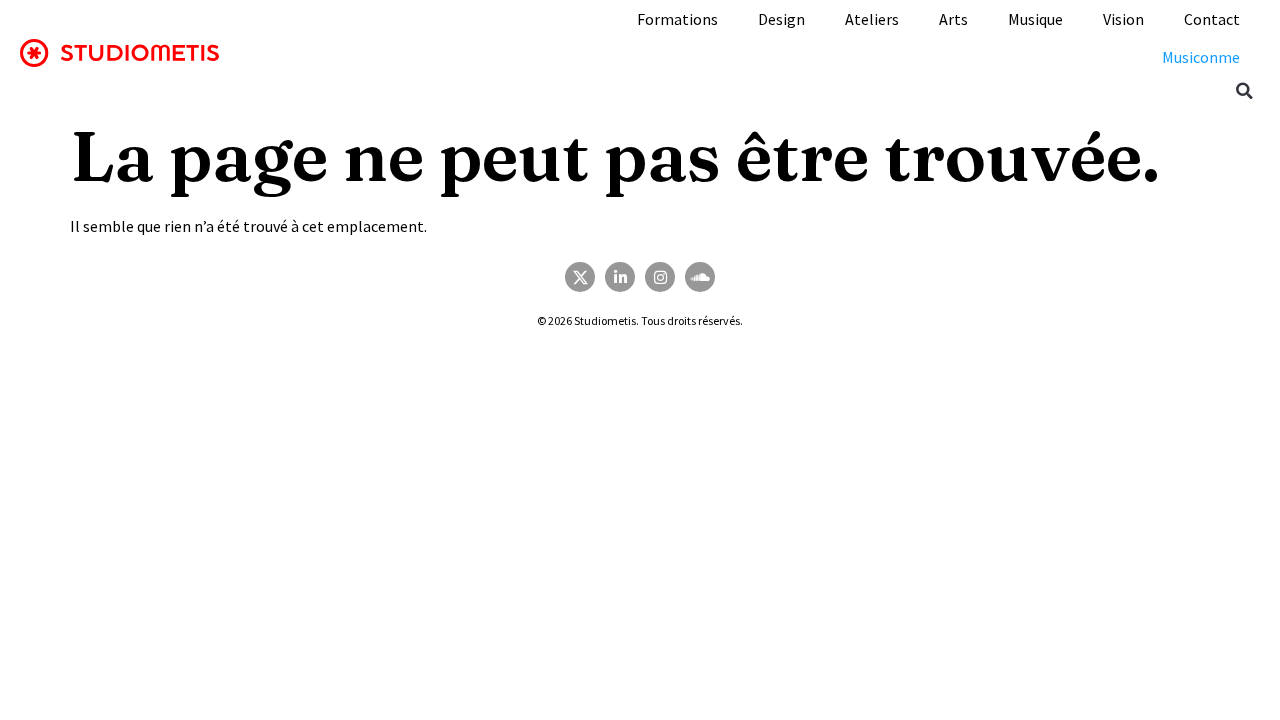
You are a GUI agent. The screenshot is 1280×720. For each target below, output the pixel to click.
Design (781, 19)
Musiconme (1201, 57)
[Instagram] (660, 277)
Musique (1035, 19)
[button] (1245, 91)
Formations (677, 19)
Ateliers (872, 19)
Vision (1123, 19)
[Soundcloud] (700, 277)
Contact (1212, 19)
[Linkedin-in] (620, 277)
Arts (953, 19)
